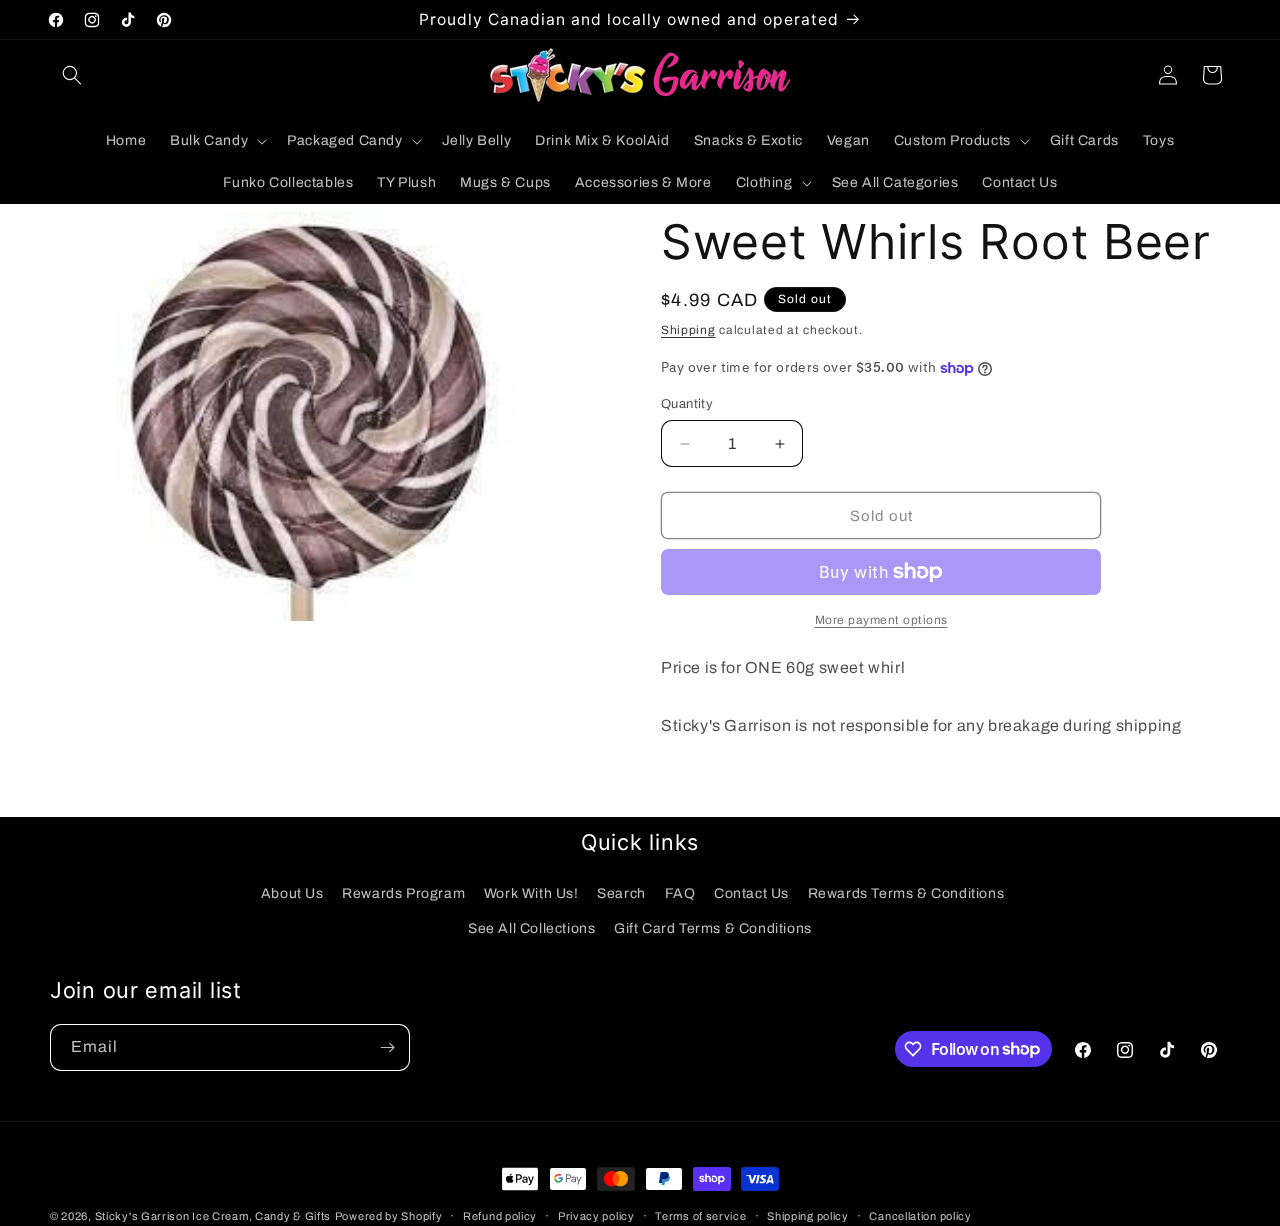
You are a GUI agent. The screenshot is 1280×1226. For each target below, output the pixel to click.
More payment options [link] (881, 620)
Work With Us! (531, 893)
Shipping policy (808, 1215)
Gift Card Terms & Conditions (713, 928)
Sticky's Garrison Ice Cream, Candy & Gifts (213, 1216)
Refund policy (500, 1215)
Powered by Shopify (389, 1216)
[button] (72, 75)
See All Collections (531, 928)
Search (621, 893)
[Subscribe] (387, 1047)
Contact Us (751, 893)
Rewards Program (403, 893)
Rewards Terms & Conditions (906, 893)
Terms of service (700, 1215)
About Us (292, 893)
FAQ (680, 893)
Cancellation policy (920, 1215)
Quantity (687, 404)
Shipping (688, 330)
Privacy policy (596, 1215)
